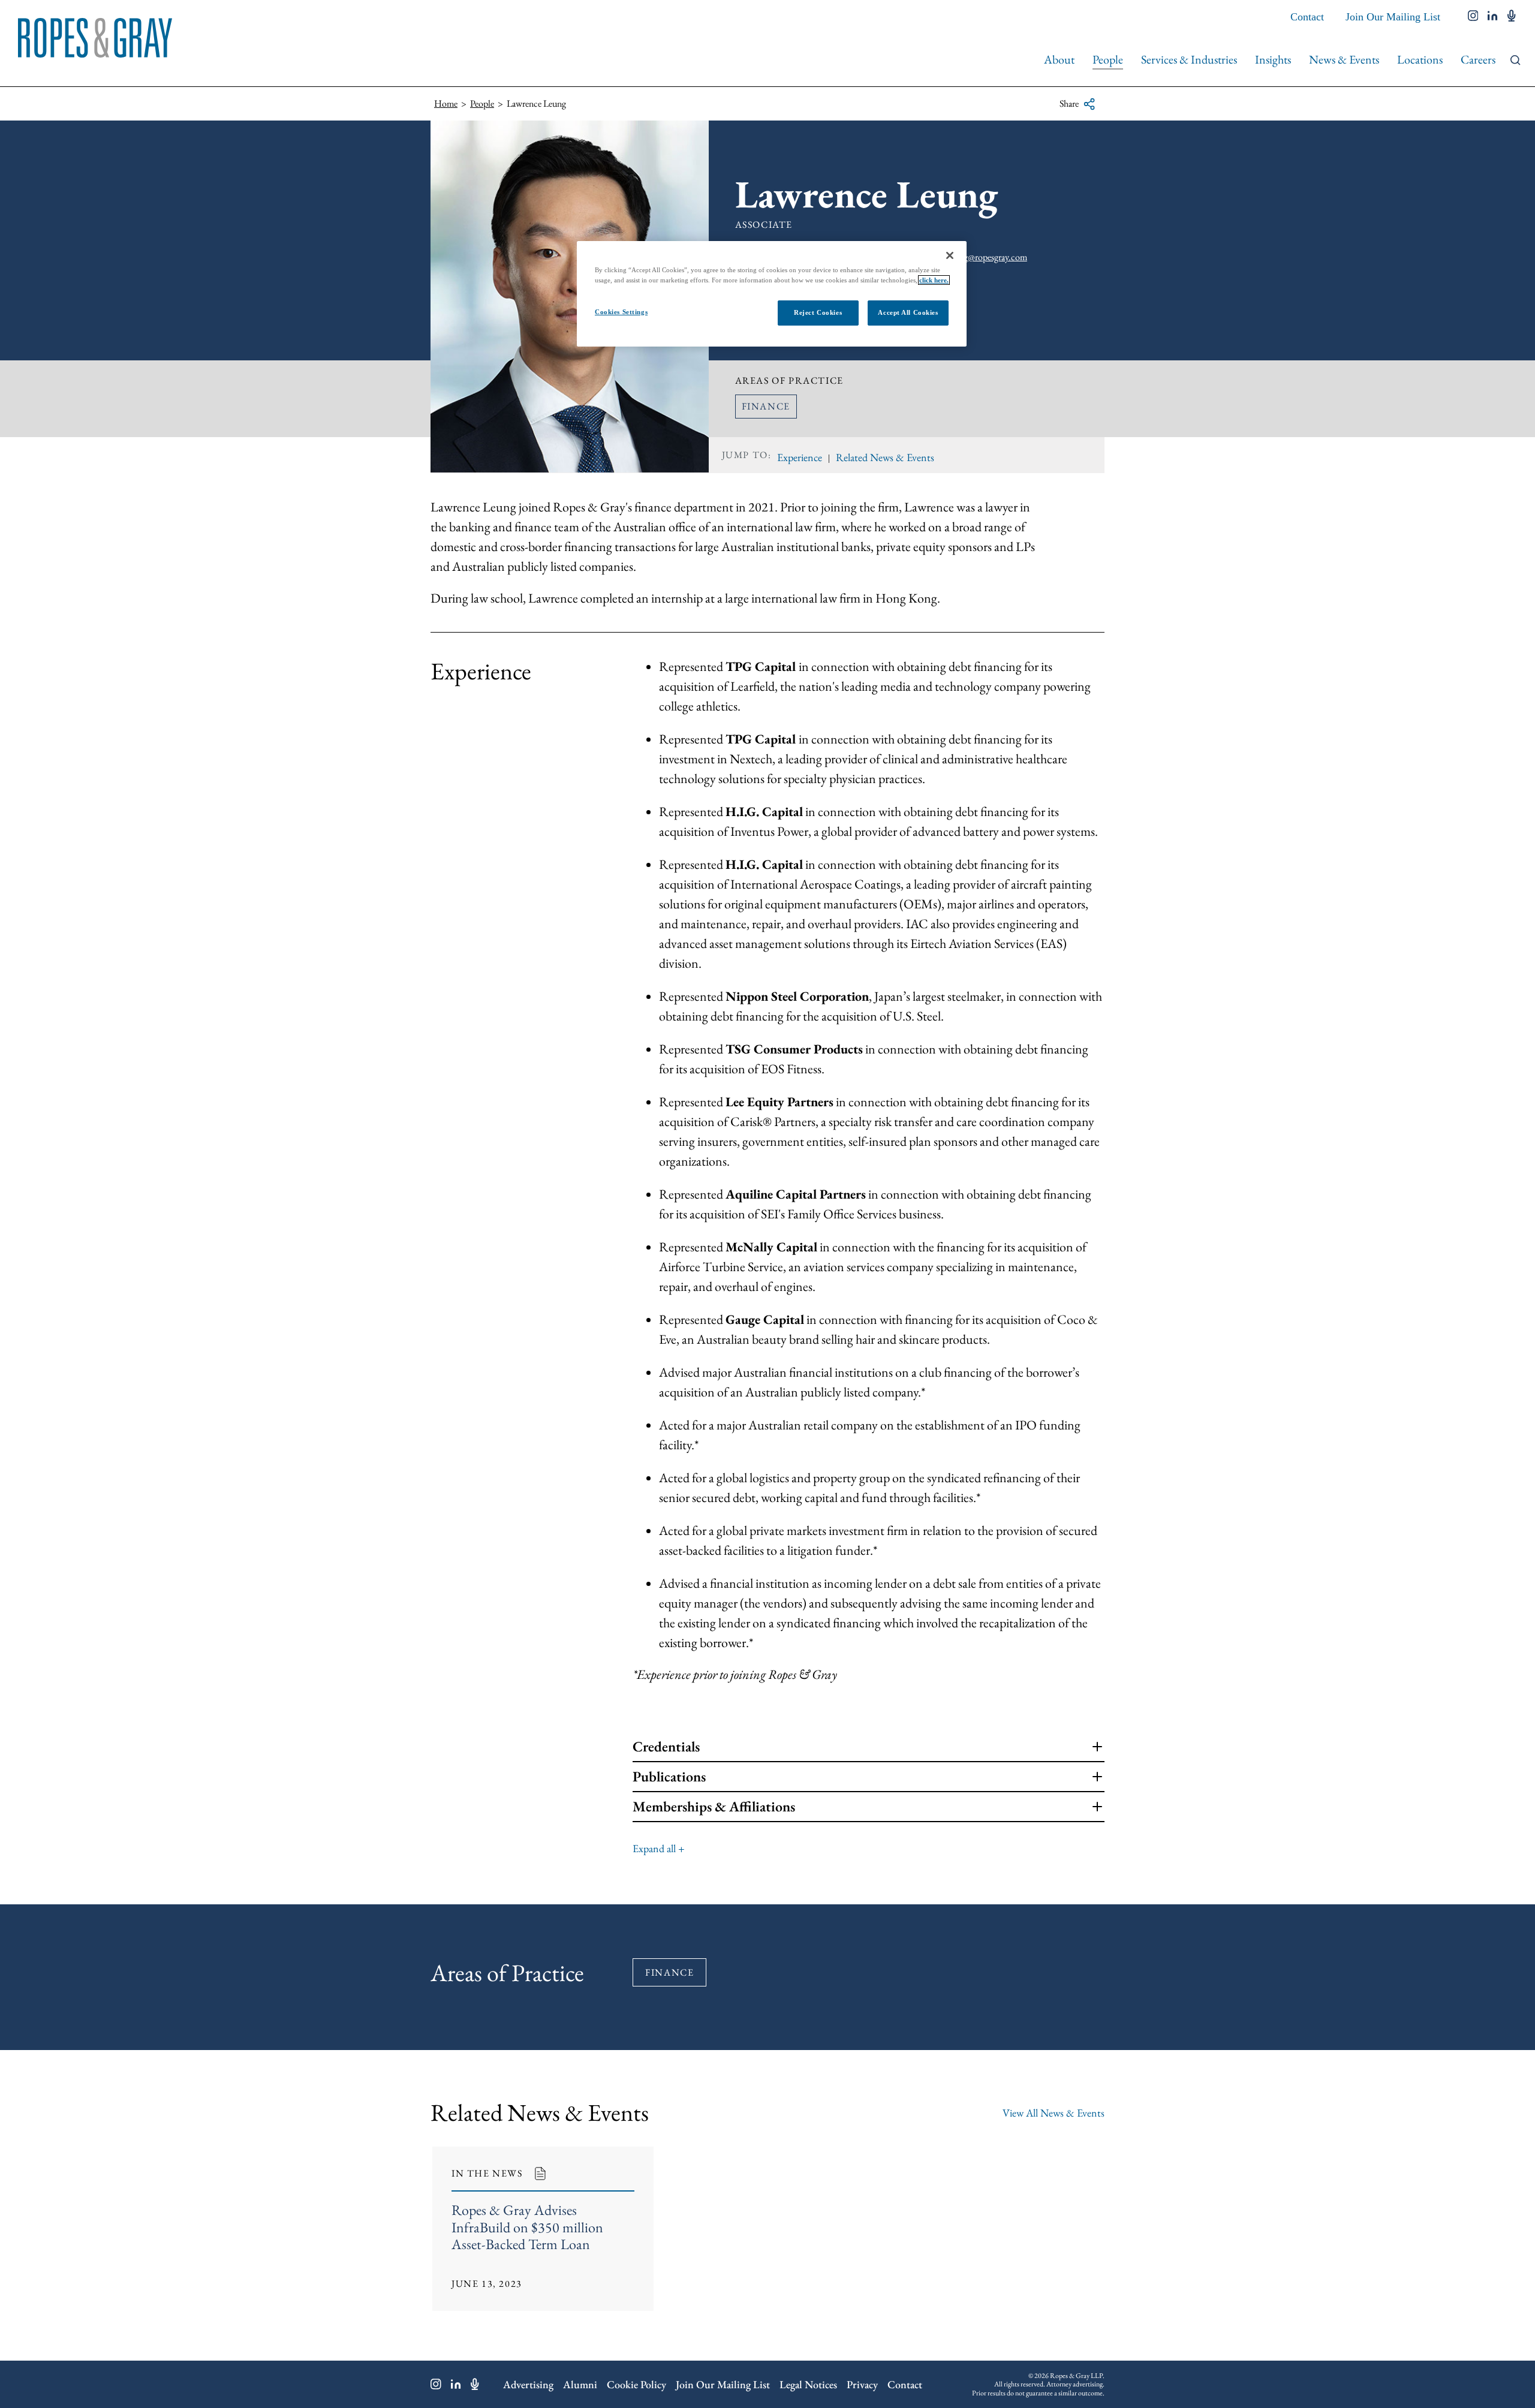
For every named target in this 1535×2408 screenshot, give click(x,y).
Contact (1307, 17)
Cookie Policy (636, 2384)
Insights (1273, 59)
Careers (1478, 59)
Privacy (862, 2384)
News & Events (1344, 59)
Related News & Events (885, 457)
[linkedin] (1493, 17)
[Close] (950, 255)
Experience (800, 457)
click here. (934, 280)
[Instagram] (436, 2384)
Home (446, 103)
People (1108, 59)
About (1059, 59)
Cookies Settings (621, 312)
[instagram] (1473, 17)
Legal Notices (808, 2384)
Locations (1420, 59)
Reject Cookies (818, 312)
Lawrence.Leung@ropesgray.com (967, 257)
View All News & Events (1054, 2113)
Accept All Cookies (908, 312)
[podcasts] (1512, 17)
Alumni (580, 2384)
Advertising (528, 2384)
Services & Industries (1189, 59)
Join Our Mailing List (1393, 17)
